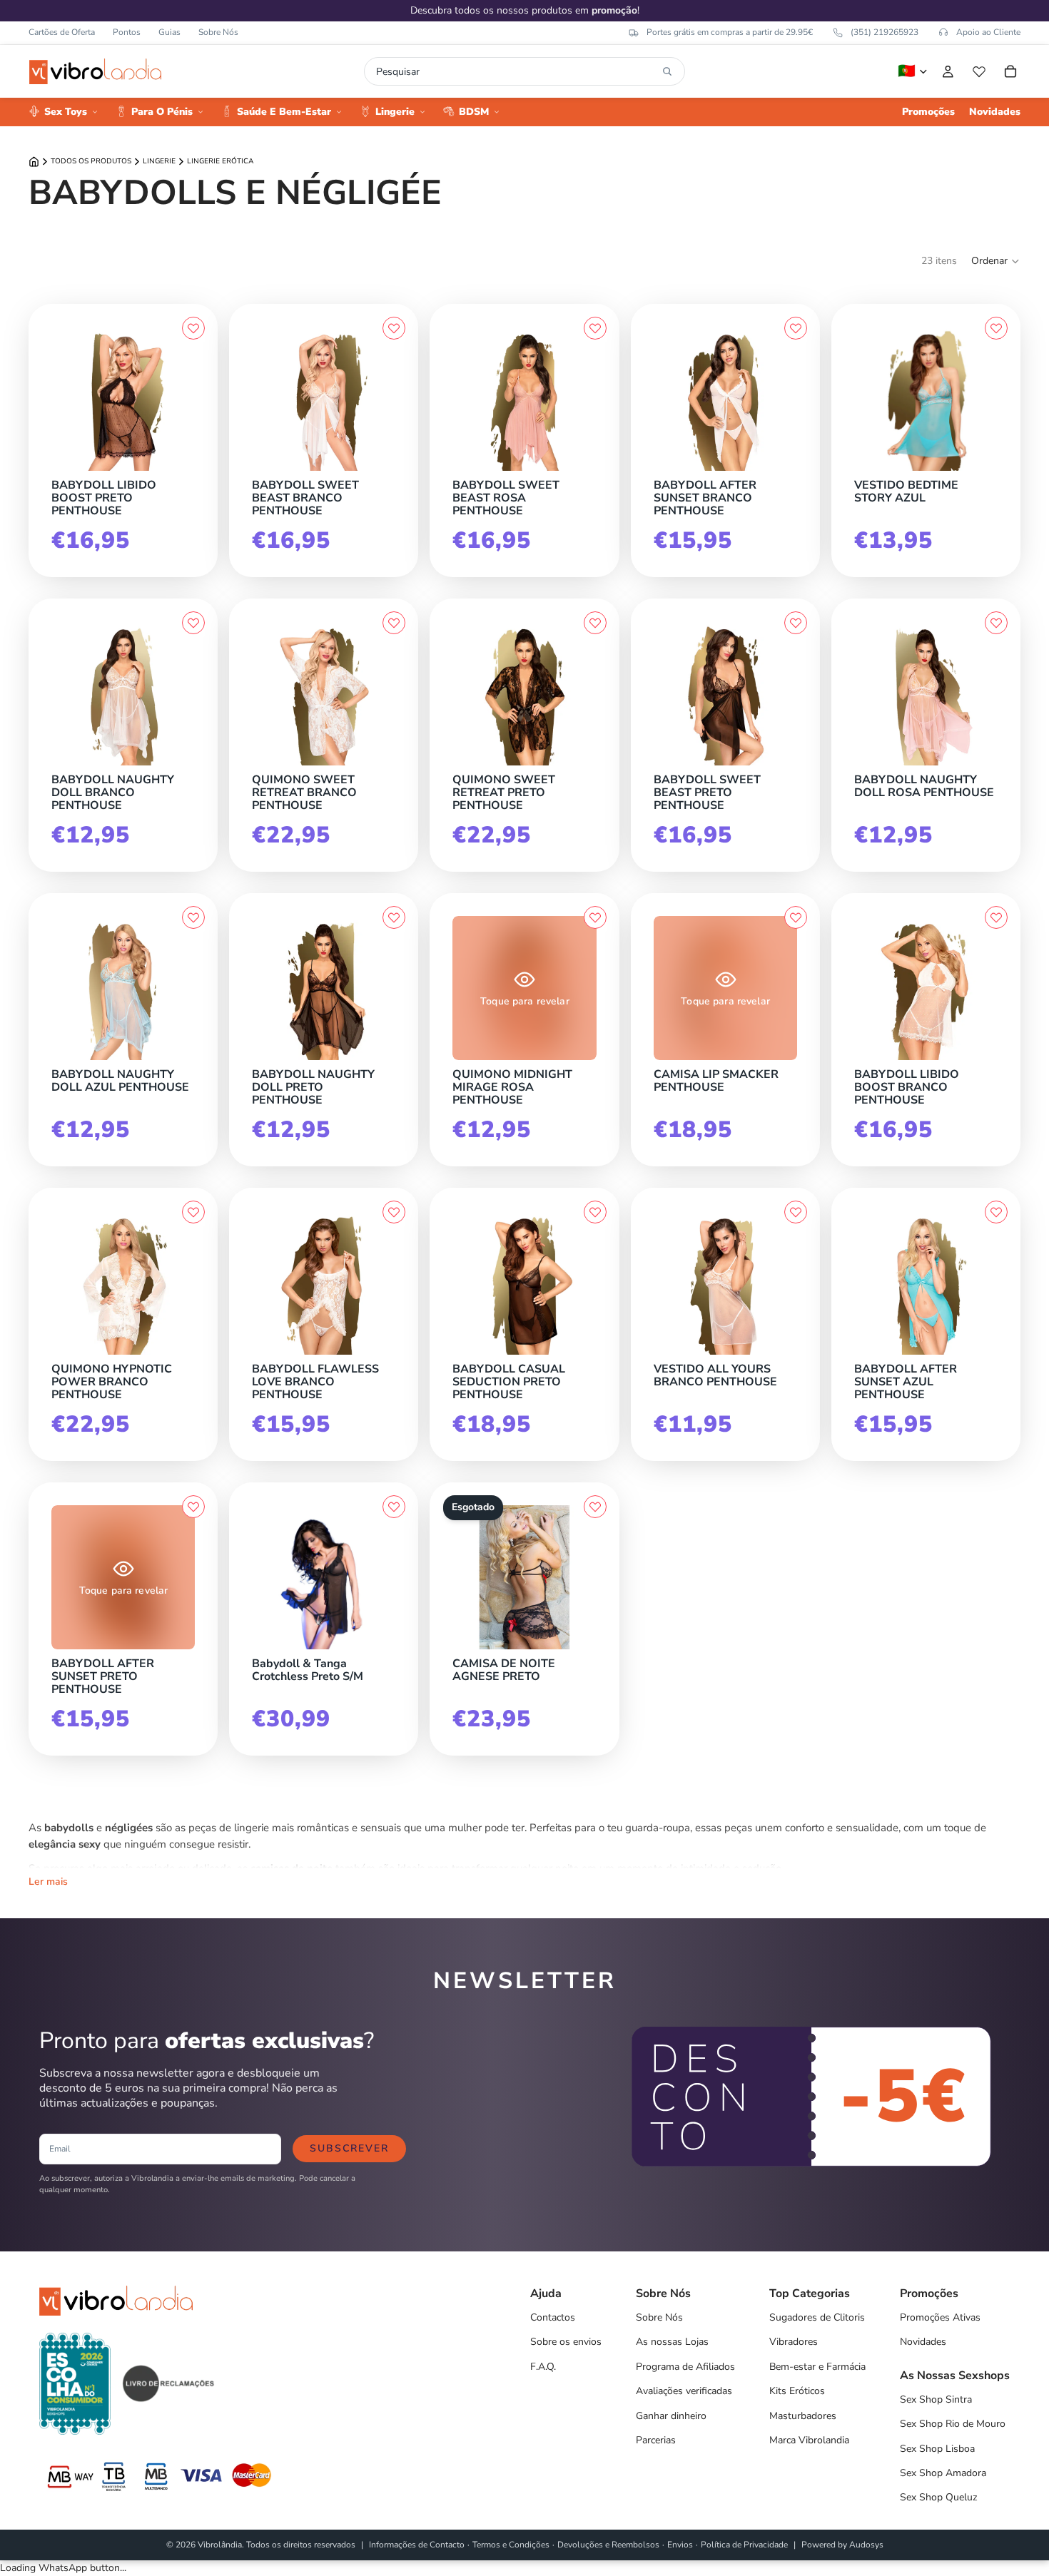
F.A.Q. (543, 2367)
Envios (680, 2545)
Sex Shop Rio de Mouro (953, 2424)
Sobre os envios (566, 2342)
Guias (169, 32)
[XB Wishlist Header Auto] (979, 71)
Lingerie (159, 161)
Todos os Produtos (91, 161)
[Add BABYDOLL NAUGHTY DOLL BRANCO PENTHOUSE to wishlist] (193, 623)
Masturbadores (803, 2416)
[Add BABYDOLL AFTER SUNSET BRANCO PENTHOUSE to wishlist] (796, 328)
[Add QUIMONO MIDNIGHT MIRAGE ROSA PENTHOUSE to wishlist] (595, 917)
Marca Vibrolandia (809, 2440)
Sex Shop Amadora (943, 2473)
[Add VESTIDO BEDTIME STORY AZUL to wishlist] (996, 328)
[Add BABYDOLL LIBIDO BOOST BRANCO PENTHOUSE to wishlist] (996, 917)
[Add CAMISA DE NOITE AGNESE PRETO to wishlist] (595, 1507)
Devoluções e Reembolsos (608, 2545)
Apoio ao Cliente (988, 32)
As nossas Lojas (672, 2342)
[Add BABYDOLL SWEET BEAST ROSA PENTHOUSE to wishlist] (595, 328)
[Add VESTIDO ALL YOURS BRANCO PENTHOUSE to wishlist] (796, 1212)
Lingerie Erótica (220, 161)
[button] (996, 261)
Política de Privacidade (744, 2545)
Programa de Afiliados (685, 2367)
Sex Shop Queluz (938, 2497)
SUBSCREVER (349, 2148)
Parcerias (656, 2440)
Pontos (127, 32)
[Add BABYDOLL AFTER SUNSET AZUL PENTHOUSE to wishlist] (996, 1212)
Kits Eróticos (797, 2391)
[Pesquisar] (667, 71)
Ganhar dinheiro (671, 2416)
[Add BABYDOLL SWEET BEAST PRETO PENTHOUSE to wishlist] (796, 623)
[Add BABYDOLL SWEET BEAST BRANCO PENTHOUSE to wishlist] (394, 328)
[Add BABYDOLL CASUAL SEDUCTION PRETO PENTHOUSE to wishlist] (595, 1212)
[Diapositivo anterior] (870, 399)
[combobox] (516, 71)
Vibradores (794, 2342)
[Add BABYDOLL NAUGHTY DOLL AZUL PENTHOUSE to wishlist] (193, 917)
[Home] (34, 162)
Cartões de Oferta (62, 32)
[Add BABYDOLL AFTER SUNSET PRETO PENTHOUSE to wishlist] (193, 1507)
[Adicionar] (191, 762)
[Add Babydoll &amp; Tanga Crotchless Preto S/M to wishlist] (394, 1507)
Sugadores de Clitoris (817, 2317)
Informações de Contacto (417, 2545)
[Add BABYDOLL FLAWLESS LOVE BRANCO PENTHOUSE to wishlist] (394, 1212)
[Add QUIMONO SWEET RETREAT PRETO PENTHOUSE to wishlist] (595, 623)
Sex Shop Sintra (936, 2399)
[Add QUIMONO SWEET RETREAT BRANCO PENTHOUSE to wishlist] (394, 623)
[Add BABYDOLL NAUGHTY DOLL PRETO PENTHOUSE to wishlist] (394, 917)
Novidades (923, 2342)
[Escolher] (191, 467)
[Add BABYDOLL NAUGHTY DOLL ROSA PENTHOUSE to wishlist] (996, 623)
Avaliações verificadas (684, 2391)
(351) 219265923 (885, 32)
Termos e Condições (511, 2545)
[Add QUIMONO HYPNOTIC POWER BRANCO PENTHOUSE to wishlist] (193, 1212)
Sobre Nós (218, 32)
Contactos (553, 2317)
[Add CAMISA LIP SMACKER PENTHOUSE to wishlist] (796, 917)
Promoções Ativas (940, 2317)
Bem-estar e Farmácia (817, 2367)
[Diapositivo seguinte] (982, 399)
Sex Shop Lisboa (937, 2449)
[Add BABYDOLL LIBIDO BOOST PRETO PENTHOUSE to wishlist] (193, 328)
